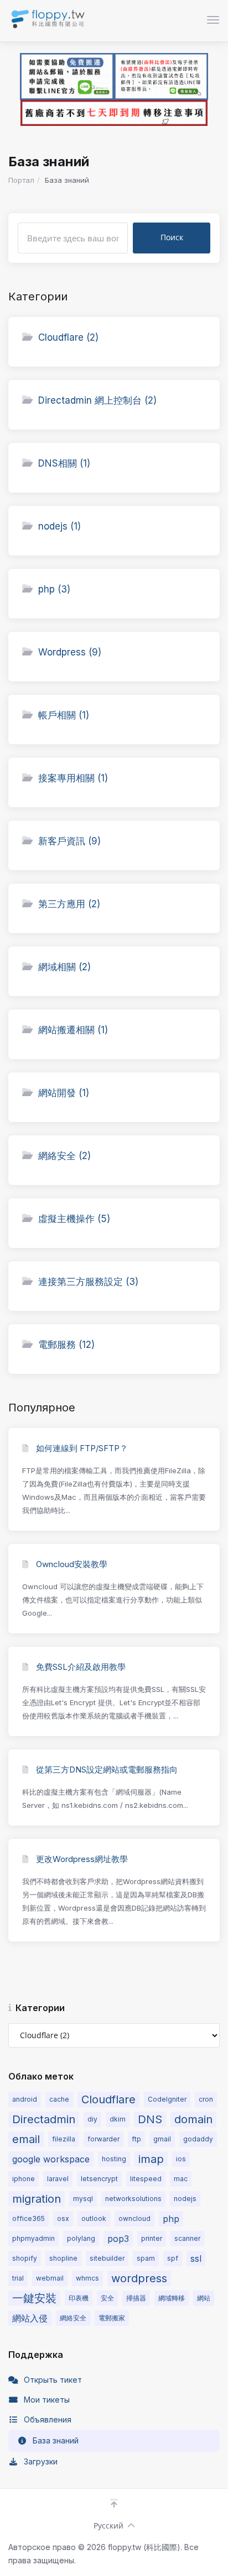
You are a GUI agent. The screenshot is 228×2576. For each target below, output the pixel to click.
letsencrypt (99, 2179)
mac (181, 2179)
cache (59, 2099)
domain (193, 2119)
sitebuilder (107, 2258)
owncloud (134, 2218)
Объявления (48, 2419)
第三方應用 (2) (69, 904)
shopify (25, 2258)
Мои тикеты (47, 2400)
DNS (150, 2119)
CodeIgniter (167, 2099)
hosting (114, 2159)
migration (37, 2199)
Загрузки (41, 2461)
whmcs (87, 2278)
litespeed (146, 2179)
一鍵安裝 (34, 2298)
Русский (108, 2525)
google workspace (51, 2159)
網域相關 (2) (64, 967)
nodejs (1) (59, 526)
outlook (94, 2218)
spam (146, 2258)
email (26, 2139)
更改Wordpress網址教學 (81, 1859)
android (25, 2099)
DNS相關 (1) (64, 463)
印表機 (79, 2298)
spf (173, 2258)
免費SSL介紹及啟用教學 (80, 1667)
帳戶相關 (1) (64, 715)
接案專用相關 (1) (73, 778)
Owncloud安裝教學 (71, 1564)
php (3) (54, 589)
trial (18, 2278)
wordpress (139, 2278)
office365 (28, 2218)
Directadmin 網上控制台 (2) (97, 400)
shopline (63, 2258)
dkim (118, 2119)
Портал (21, 180)
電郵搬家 (112, 2318)
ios (181, 2159)
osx (63, 2218)
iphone (24, 2179)
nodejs (185, 2199)
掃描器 (136, 2298)
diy (92, 2119)
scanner (187, 2238)
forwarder (103, 2139)
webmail (50, 2278)
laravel (58, 2179)
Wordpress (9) (70, 652)
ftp (136, 2139)
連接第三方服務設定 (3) (88, 1282)
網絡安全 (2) (64, 1156)
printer (152, 2238)
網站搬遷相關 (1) (73, 1030)
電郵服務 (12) (66, 1345)
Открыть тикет (53, 2380)
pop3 (118, 2239)
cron (206, 2099)
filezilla (64, 2139)
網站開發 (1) (64, 1093)
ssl (196, 2258)
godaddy (198, 2139)
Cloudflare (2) (68, 337)
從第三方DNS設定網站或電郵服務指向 (106, 1770)
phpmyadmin (33, 2238)
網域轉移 (172, 2298)
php (171, 2219)
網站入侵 (30, 2318)
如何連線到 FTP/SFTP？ (81, 1448)
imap (151, 2159)
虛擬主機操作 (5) (74, 1219)
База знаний (56, 2440)
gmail (162, 2139)
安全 (107, 2298)
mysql (83, 2199)
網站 (204, 2298)
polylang (81, 2238)
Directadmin (44, 2119)
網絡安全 (73, 2318)
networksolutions (133, 2199)
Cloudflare (108, 2099)
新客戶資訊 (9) (69, 841)
